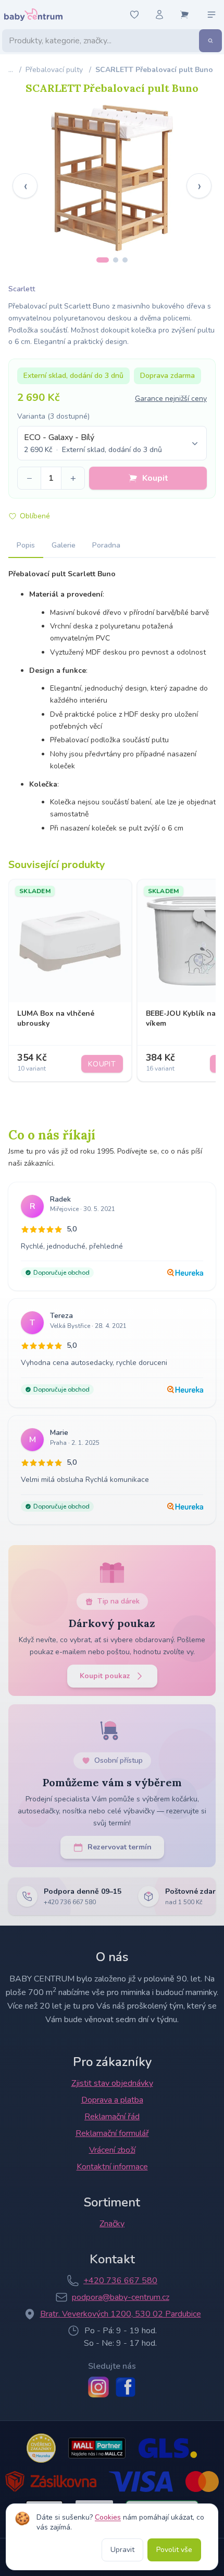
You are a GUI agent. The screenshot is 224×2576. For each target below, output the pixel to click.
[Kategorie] (211, 15)
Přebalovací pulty (54, 70)
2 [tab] (116, 260)
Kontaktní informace (112, 2167)
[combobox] (112, 443)
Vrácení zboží (112, 2150)
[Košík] (184, 15)
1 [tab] (103, 260)
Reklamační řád (112, 2117)
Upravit (122, 2550)
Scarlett (22, 289)
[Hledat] (210, 41)
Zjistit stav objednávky (112, 2083)
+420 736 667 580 (120, 2281)
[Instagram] (98, 2387)
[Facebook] (126, 2387)
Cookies (108, 2517)
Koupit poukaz (105, 1676)
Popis (26, 545)
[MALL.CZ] (97, 2448)
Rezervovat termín (120, 1847)
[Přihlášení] (159, 15)
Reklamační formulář (112, 2133)
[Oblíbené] (134, 15)
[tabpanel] (112, 178)
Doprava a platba (112, 2100)
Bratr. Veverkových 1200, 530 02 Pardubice (121, 2314)
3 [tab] (125, 260)
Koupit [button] (155, 478)
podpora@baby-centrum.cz (121, 2297)
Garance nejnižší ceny (171, 399)
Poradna (106, 545)
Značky (112, 2224)
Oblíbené (35, 516)
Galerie (64, 545)
